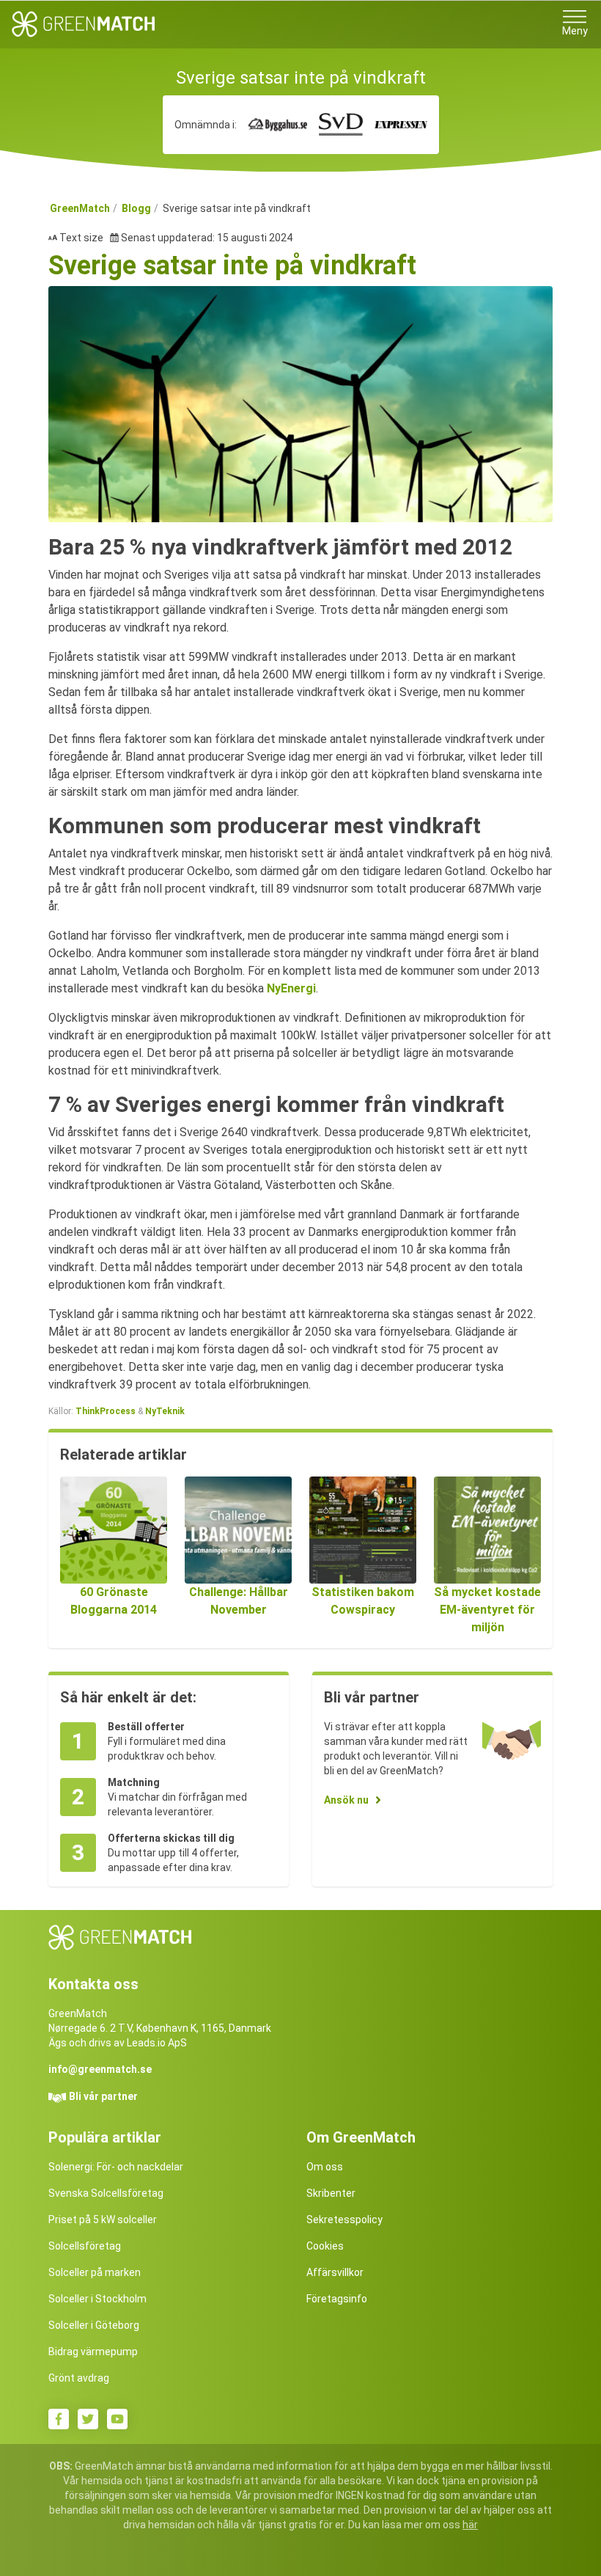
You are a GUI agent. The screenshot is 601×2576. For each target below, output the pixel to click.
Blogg (136, 208)
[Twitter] (88, 2419)
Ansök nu (346, 1800)
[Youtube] (117, 2419)
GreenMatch (80, 208)
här (470, 2525)
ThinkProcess (107, 1411)
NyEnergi (291, 988)
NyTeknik (165, 1411)
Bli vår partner (103, 2096)
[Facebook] (59, 2419)
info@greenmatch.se (100, 2069)
